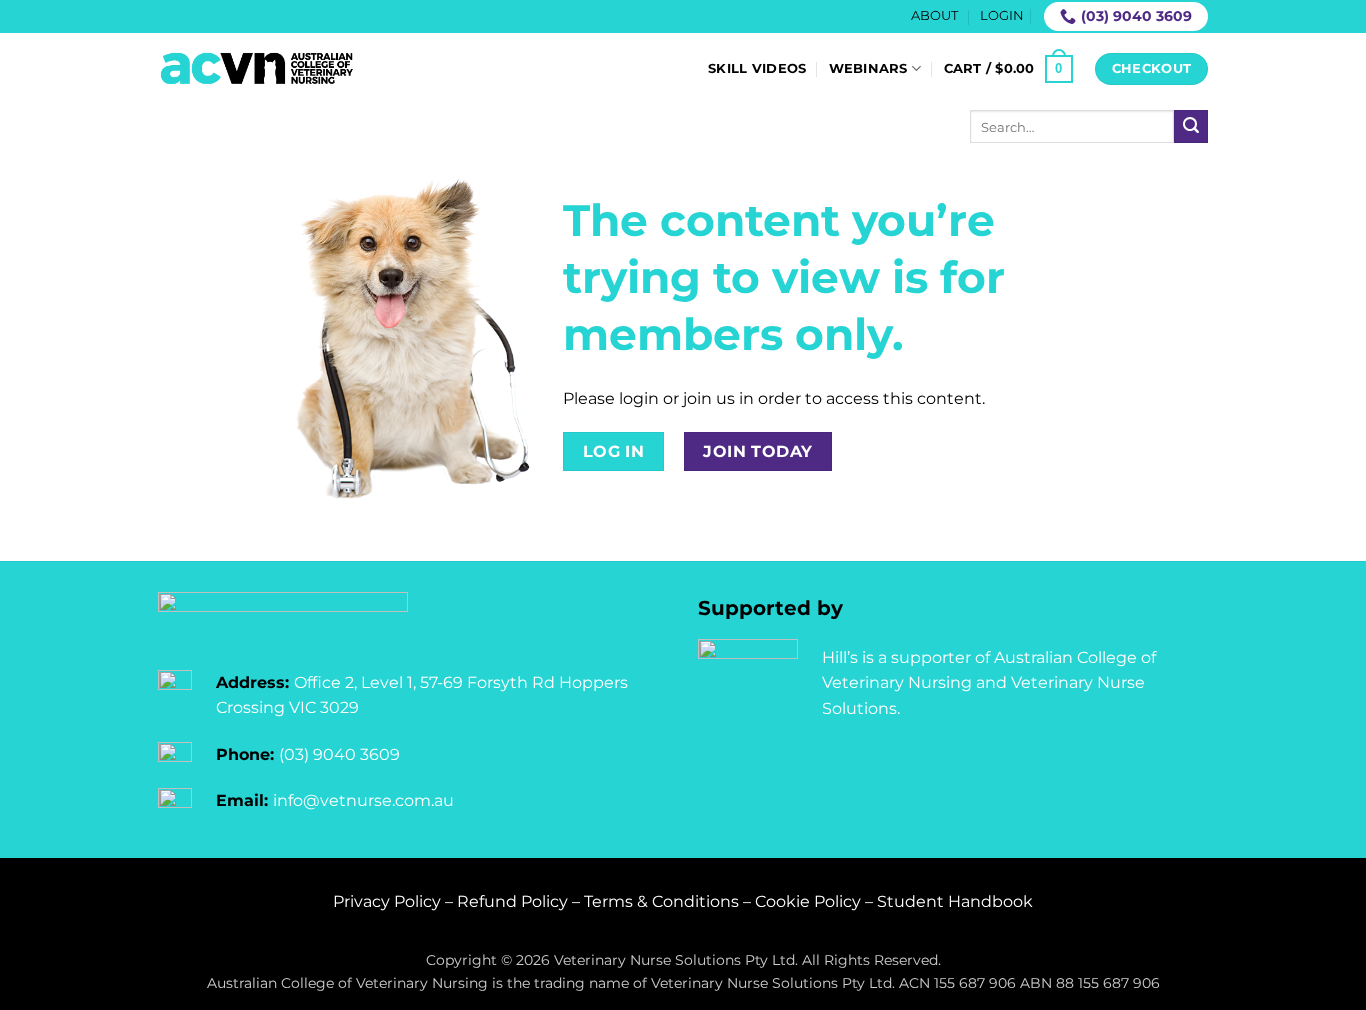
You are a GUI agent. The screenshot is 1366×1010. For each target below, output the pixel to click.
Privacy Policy (387, 901)
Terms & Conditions (661, 901)
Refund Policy (512, 901)
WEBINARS (868, 68)
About (934, 15)
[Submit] (1191, 127)
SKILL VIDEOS (757, 68)
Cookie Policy (808, 901)
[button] (1002, 16)
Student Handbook (955, 901)
